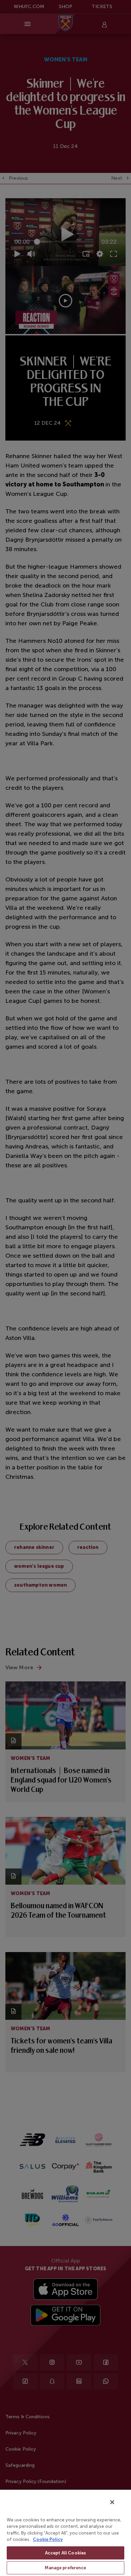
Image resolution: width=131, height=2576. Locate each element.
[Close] (112, 2502)
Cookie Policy (48, 2539)
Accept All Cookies (65, 2553)
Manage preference (65, 2568)
